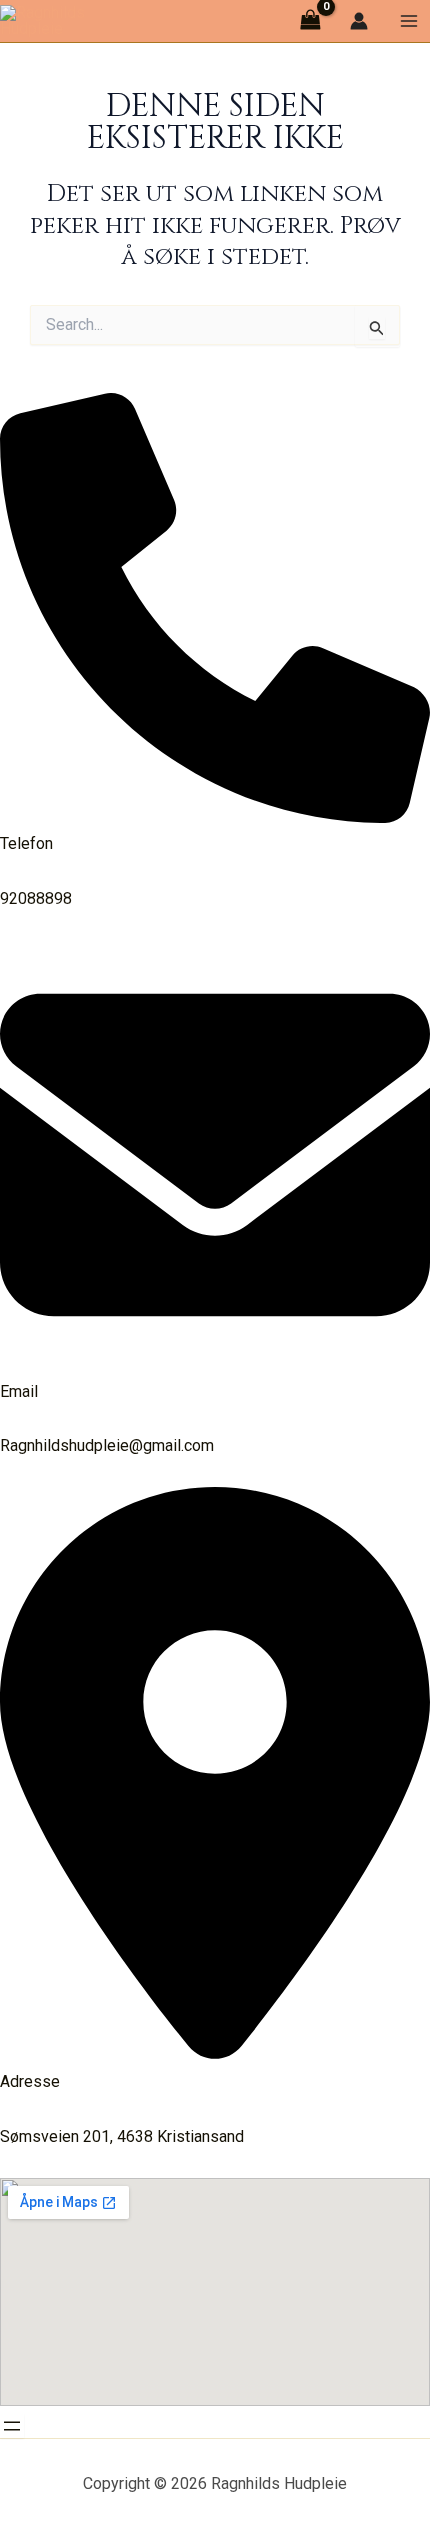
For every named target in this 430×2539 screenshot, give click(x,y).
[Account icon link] (359, 21)
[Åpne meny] (12, 2426)
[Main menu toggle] (409, 21)
